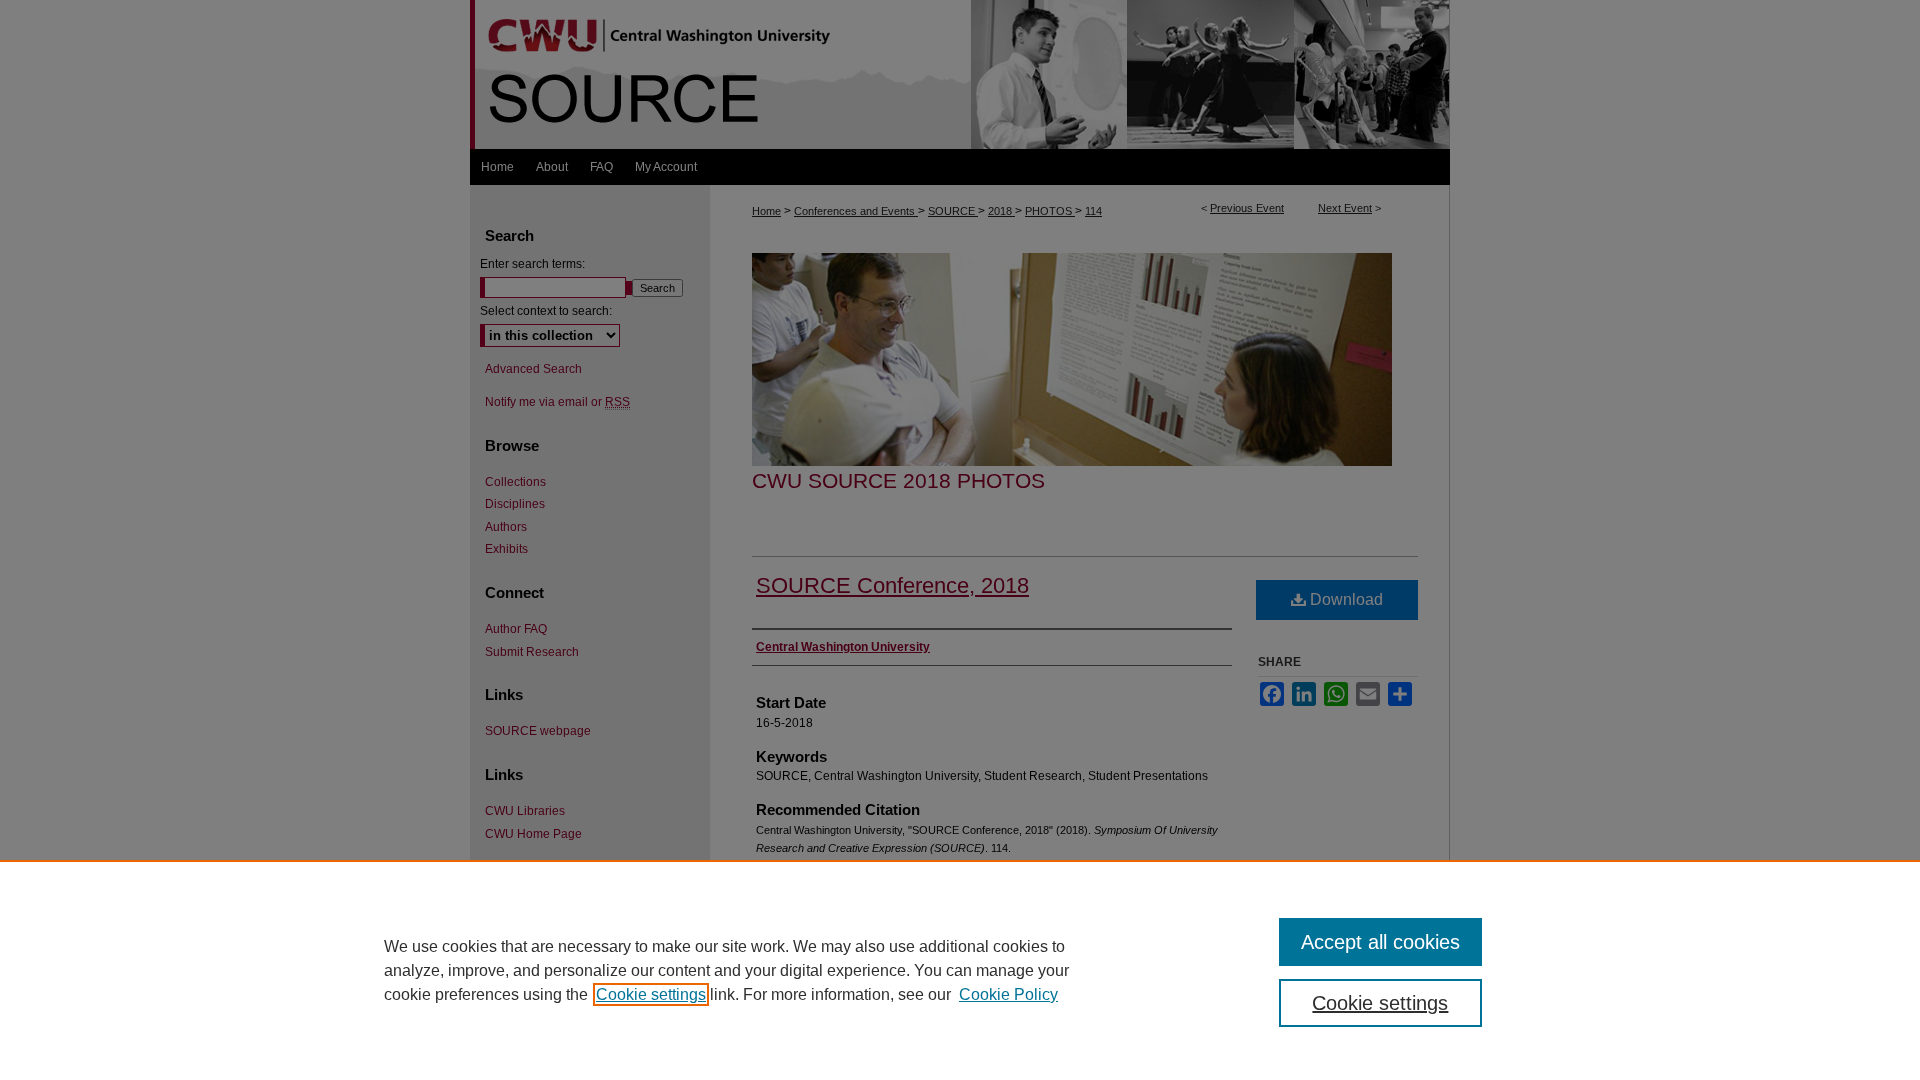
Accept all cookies (1380, 942)
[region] (960, 970)
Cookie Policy (1008, 994)
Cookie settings (651, 994)
